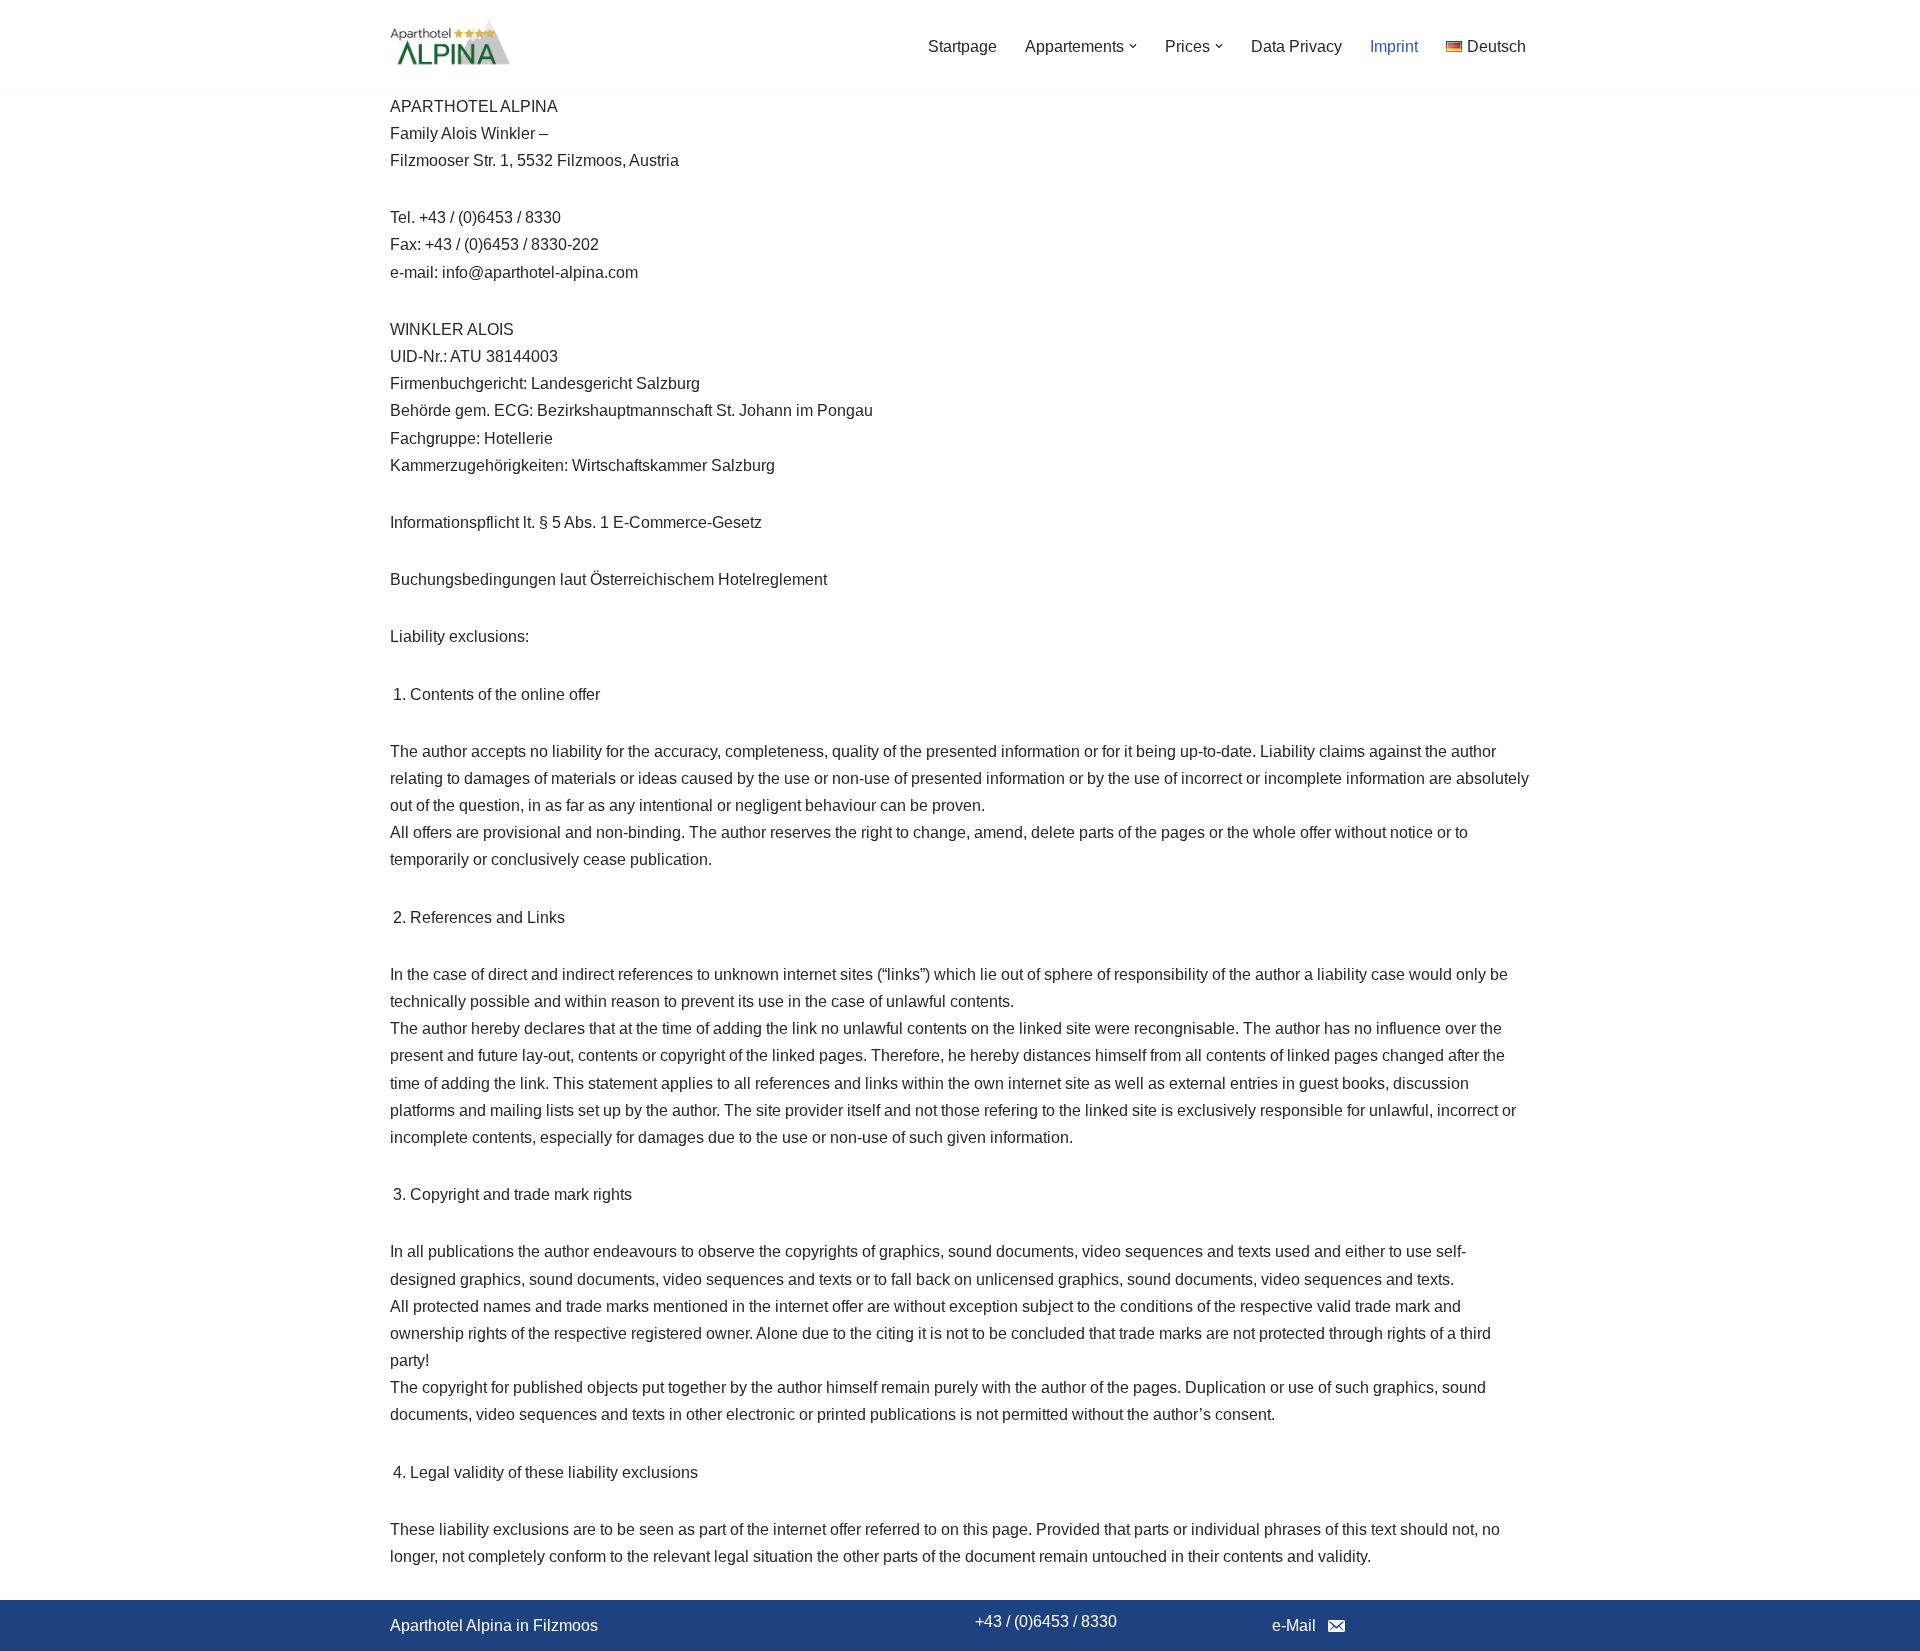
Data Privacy (1296, 46)
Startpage (962, 46)
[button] (1133, 46)
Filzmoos (565, 1625)
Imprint (1394, 46)
